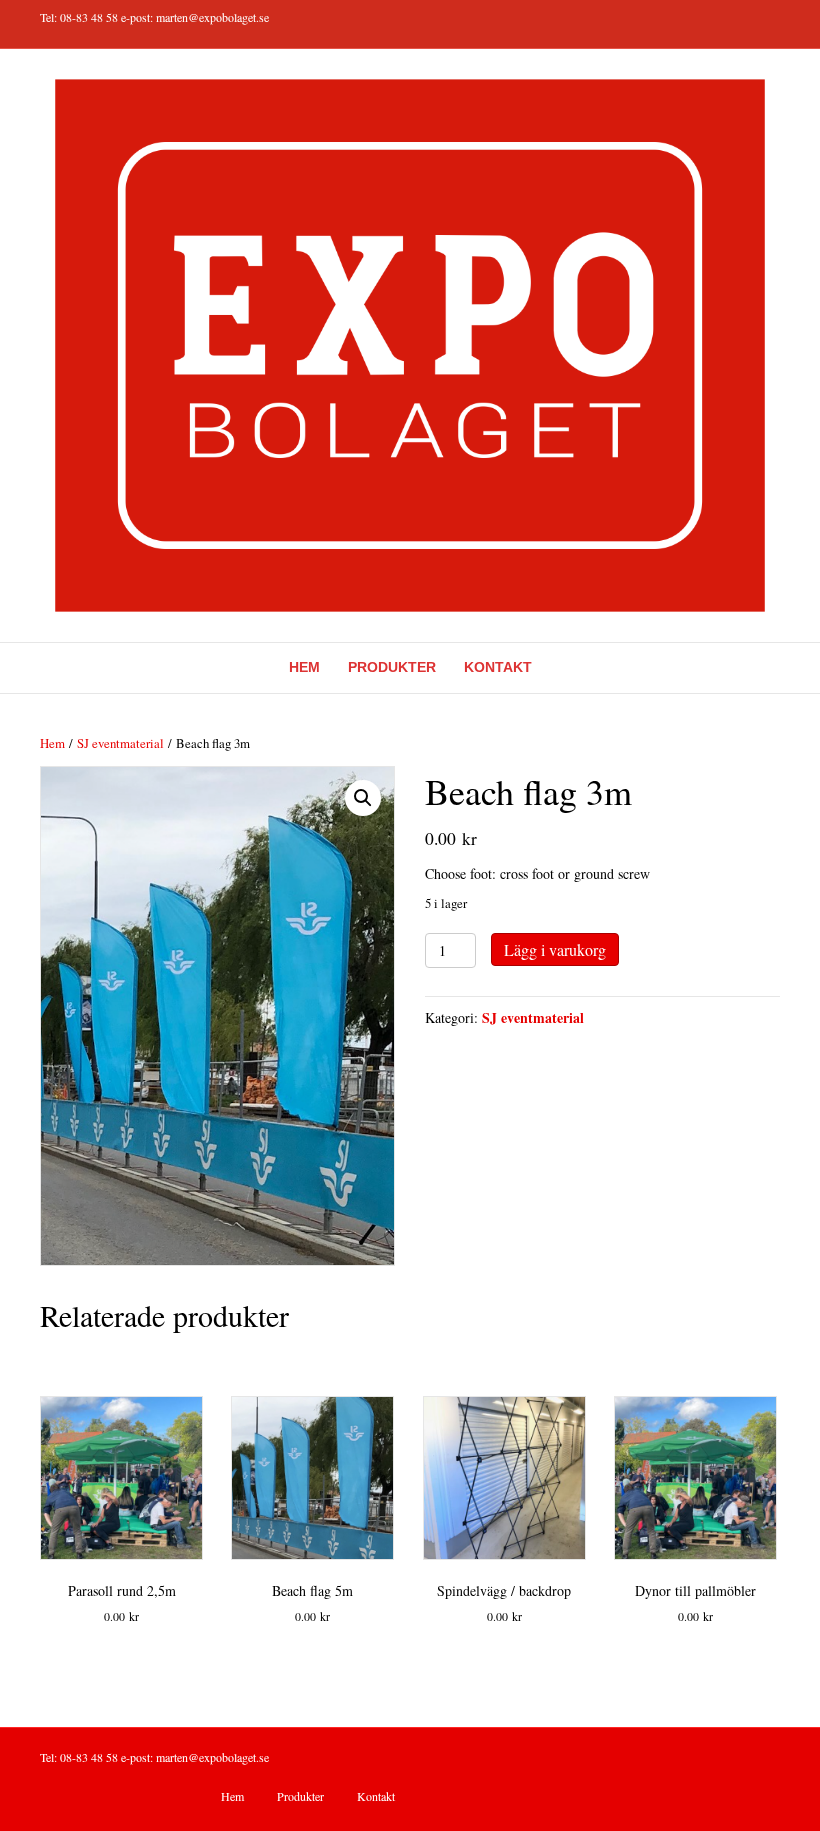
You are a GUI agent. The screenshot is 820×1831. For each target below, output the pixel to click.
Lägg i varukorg (555, 949)
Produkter (392, 667)
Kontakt (498, 667)
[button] (363, 798)
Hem (304, 667)
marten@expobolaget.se (212, 17)
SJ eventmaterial (120, 743)
